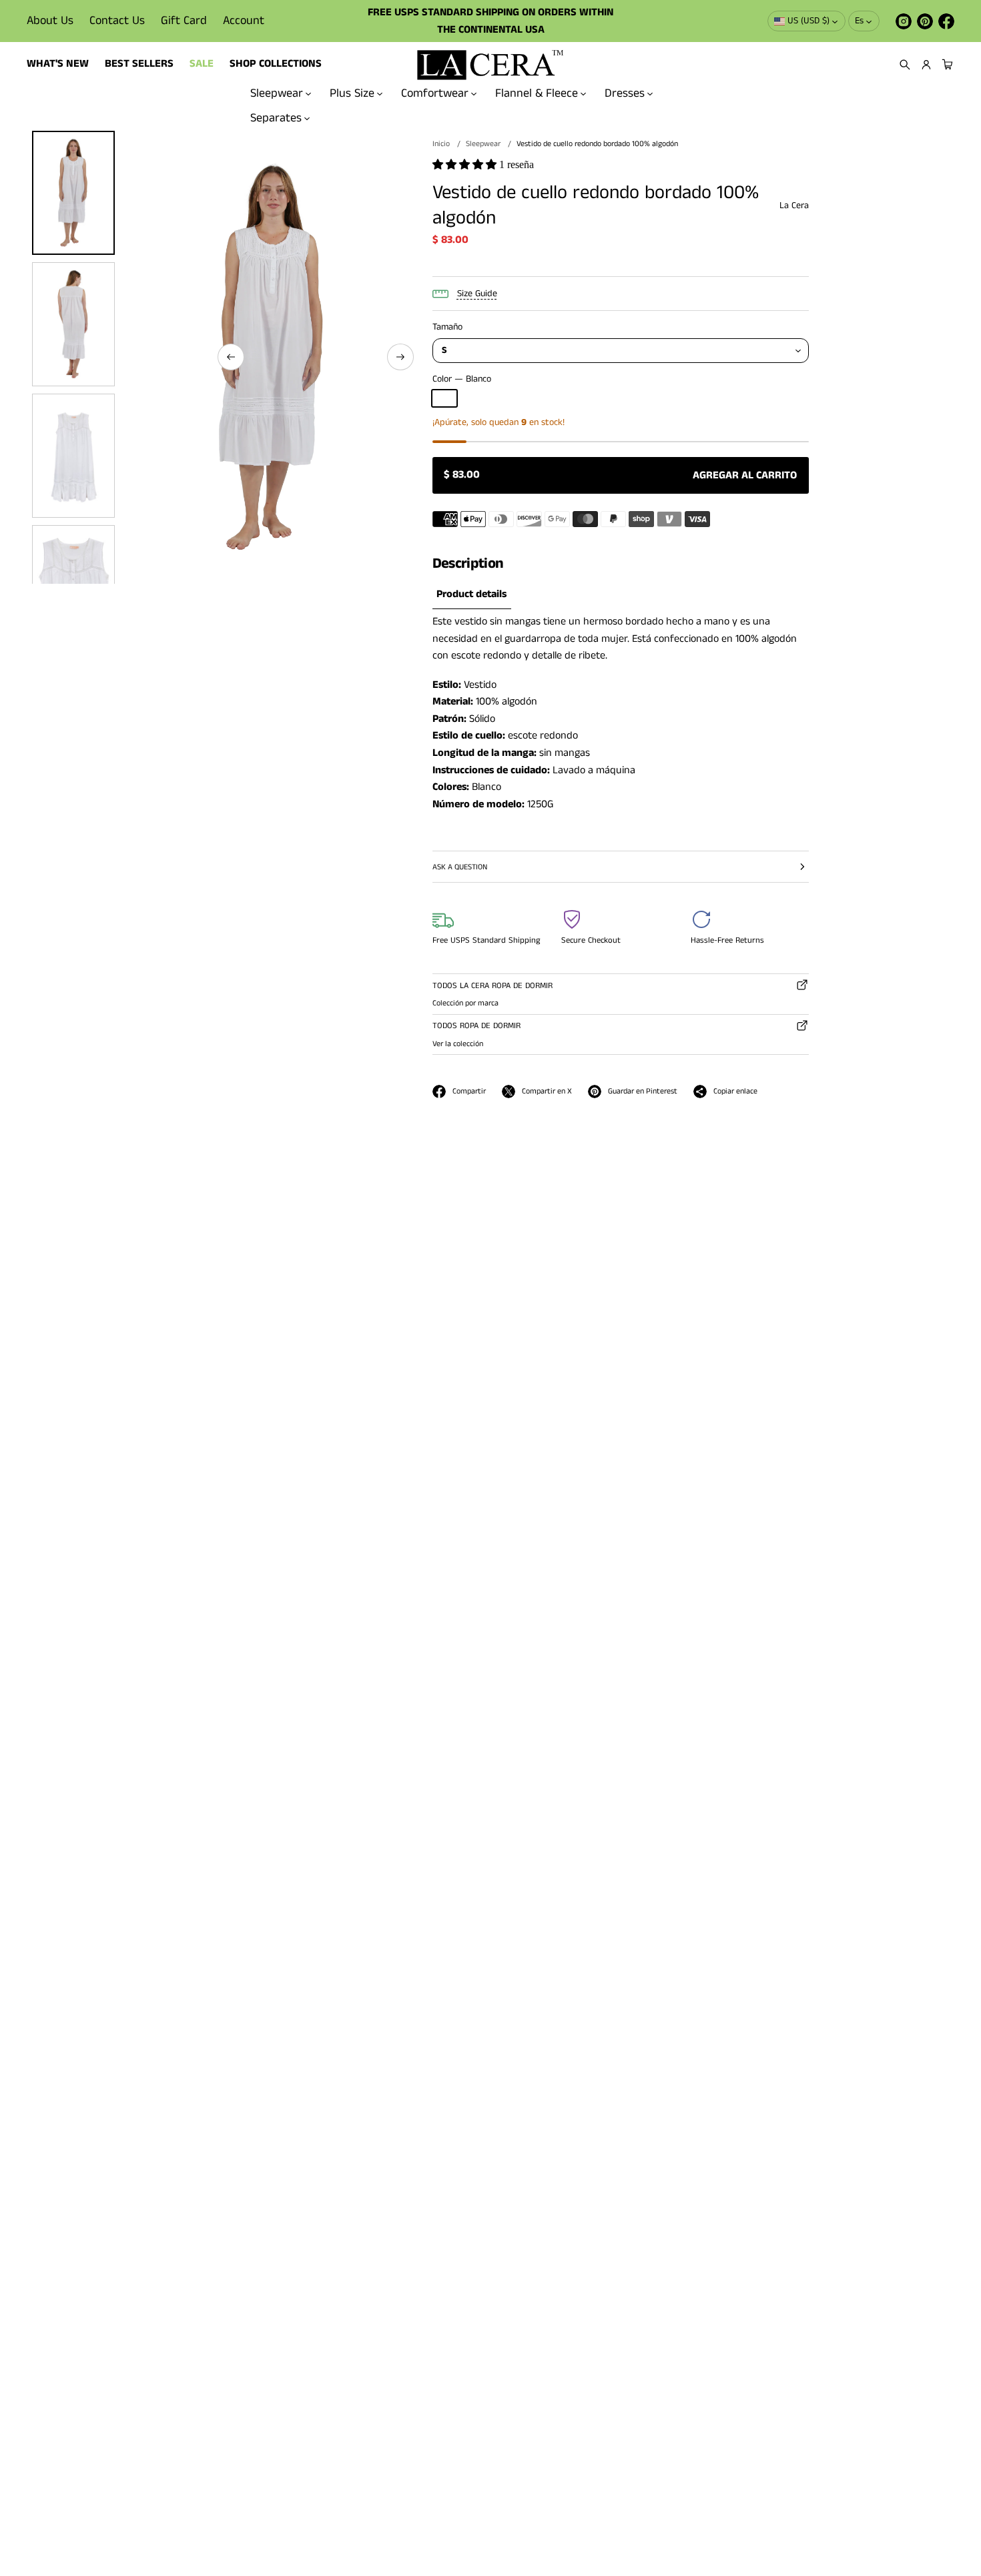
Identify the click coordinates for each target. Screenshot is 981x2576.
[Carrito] (946, 65)
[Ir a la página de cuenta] (926, 65)
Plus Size (352, 93)
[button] (905, 65)
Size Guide (477, 294)
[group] (472, 595)
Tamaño (447, 327)
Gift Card (184, 21)
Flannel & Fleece (537, 93)
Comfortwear (435, 93)
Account (244, 21)
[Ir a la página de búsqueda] (905, 65)
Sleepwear (277, 93)
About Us (50, 21)
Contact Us (117, 21)
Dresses (625, 93)
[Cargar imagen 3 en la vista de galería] (73, 456)
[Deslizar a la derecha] (400, 357)
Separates (276, 118)
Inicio (441, 144)
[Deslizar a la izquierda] (231, 357)
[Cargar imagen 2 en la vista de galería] (73, 324)
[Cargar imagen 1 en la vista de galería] (73, 193)
